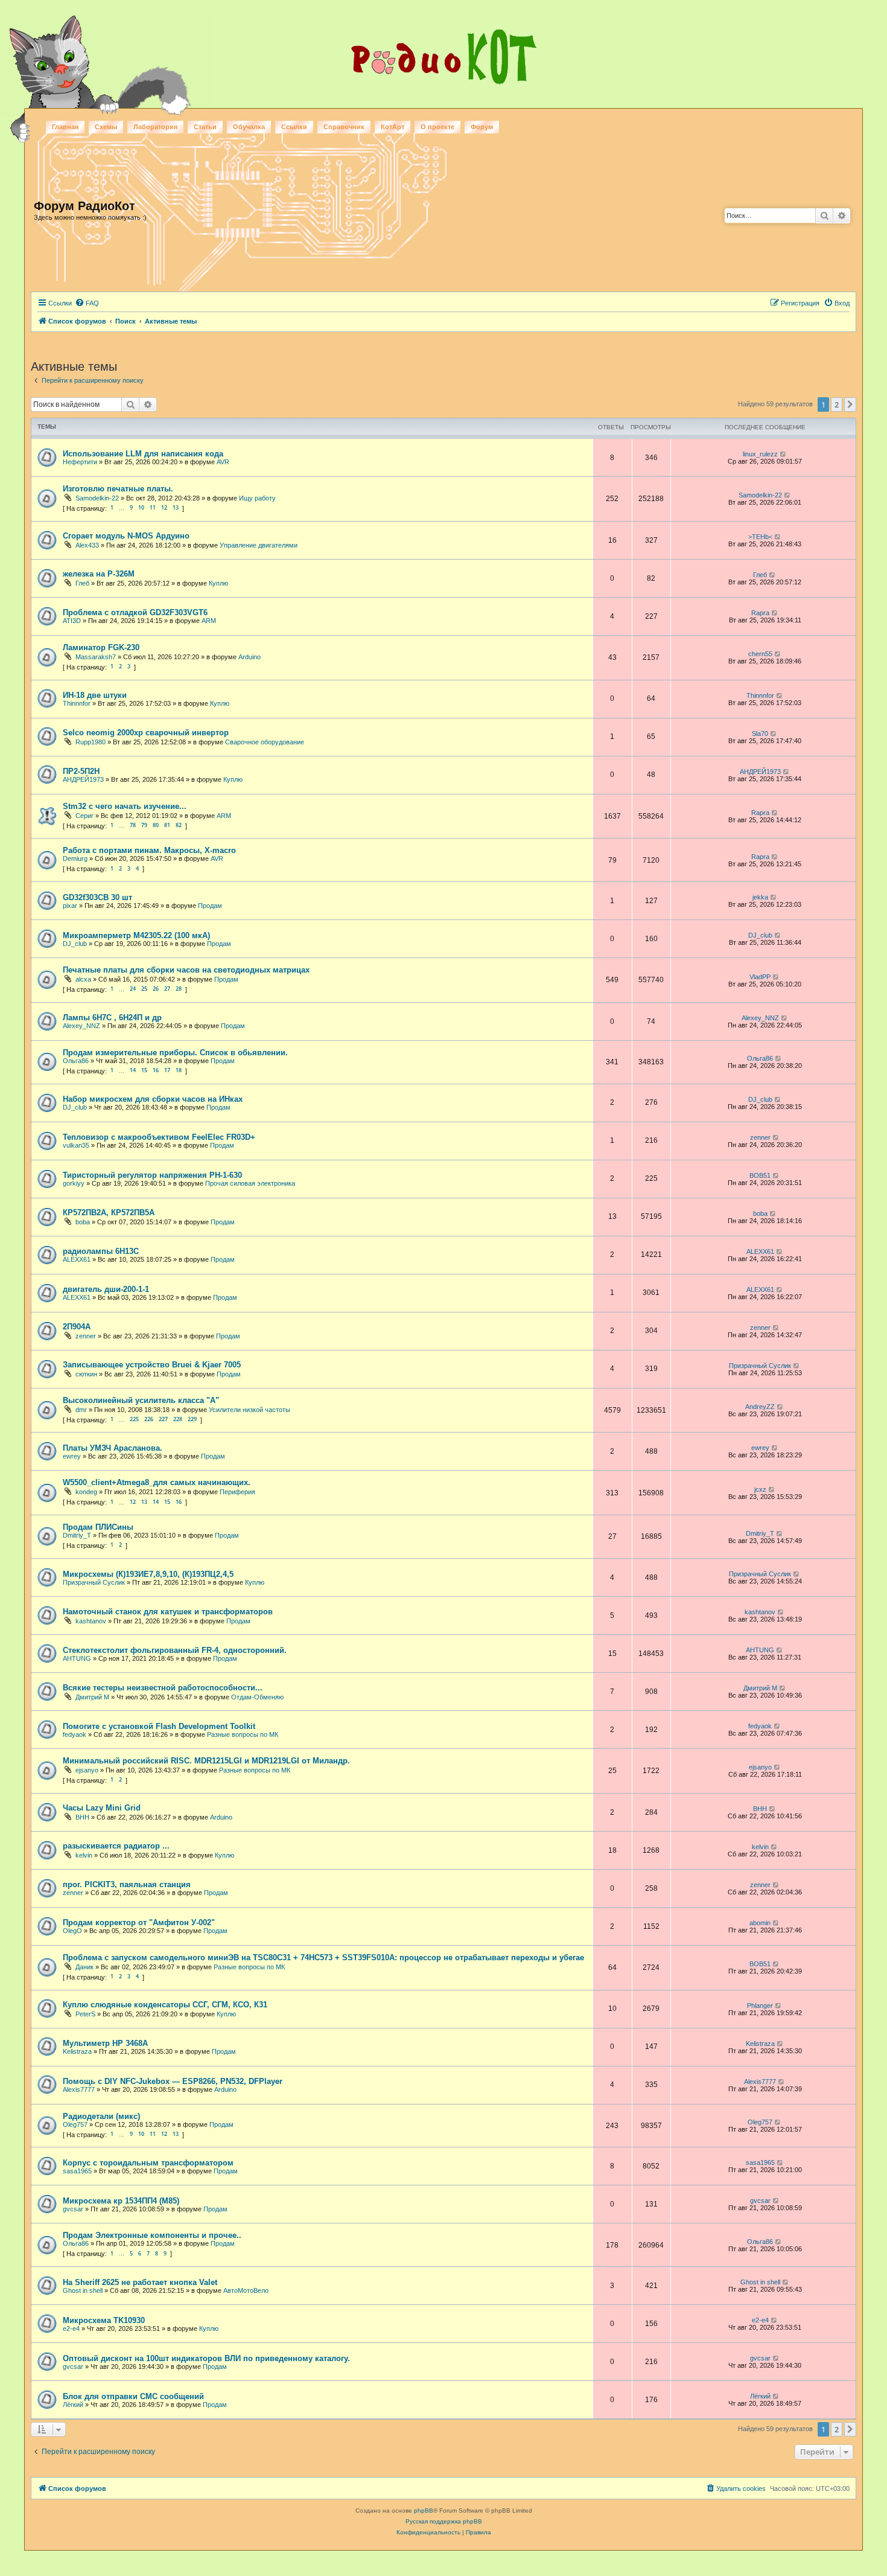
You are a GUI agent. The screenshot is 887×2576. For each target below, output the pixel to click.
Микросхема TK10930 (104, 2320)
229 (192, 1419)
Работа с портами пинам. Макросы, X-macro (149, 850)
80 (156, 825)
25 (144, 989)
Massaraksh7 (96, 657)
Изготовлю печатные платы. (118, 489)
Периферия (237, 1492)
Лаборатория (155, 127)
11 (153, 507)
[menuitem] (87, 303)
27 (167, 989)
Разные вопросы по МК (243, 1734)
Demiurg (75, 858)
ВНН (82, 1817)
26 (156, 989)
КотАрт (393, 127)
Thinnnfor (77, 703)
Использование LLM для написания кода (143, 454)
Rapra (760, 613)
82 (179, 825)
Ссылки (294, 127)
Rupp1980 (91, 742)
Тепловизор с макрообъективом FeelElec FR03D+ (159, 1137)
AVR (223, 462)
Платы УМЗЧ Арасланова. (113, 1448)
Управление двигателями (259, 545)
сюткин (86, 1374)
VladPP (760, 977)
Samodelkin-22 (97, 498)
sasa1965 (77, 2171)
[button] (850, 404)
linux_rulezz (760, 454)
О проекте (437, 127)
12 (164, 507)
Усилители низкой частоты (250, 1410)
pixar (70, 906)
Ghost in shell (83, 2290)
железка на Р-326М (99, 574)
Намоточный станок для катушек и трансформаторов (168, 1612)
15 (144, 1070)
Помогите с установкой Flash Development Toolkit (159, 1726)
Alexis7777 (79, 2089)
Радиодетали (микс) (101, 2116)
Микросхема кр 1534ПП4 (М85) (121, 2201)
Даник (84, 1967)
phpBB (424, 2510)
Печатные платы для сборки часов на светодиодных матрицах (186, 970)
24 (133, 989)
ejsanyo (87, 1770)
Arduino (250, 657)
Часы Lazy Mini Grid (102, 1808)
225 (134, 1419)
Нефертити (80, 462)
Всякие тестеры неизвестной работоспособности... (163, 1688)
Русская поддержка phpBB (444, 2521)
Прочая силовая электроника (250, 1183)
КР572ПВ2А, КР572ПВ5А (109, 1213)
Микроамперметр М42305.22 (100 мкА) (136, 935)
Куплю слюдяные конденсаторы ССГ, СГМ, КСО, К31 (165, 2005)
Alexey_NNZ (81, 1026)
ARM (209, 621)
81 (167, 825)
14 (133, 1070)
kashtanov (91, 1621)
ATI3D (72, 621)
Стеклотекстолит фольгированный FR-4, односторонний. (175, 1650)
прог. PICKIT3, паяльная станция (127, 1884)
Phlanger (760, 2006)
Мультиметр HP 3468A (105, 2043)
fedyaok (75, 1734)
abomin (760, 1923)
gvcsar (73, 2209)
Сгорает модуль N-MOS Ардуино (126, 536)
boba (83, 1222)
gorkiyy (74, 1183)
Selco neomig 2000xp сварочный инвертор (146, 733)
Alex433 (87, 545)
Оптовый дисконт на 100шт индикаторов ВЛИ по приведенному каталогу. (206, 2358)
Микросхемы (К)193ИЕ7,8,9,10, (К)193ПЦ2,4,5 (148, 1574)
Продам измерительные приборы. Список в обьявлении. (175, 1053)
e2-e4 (71, 2328)
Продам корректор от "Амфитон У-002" (139, 1922)
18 (179, 1070)
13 (176, 507)
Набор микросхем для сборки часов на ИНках (153, 1099)
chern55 (760, 654)
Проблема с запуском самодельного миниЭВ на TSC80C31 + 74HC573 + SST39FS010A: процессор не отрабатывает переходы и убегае (323, 1958)
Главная (65, 127)
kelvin (84, 1855)
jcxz (760, 1489)
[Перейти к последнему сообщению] (784, 454)
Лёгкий (73, 2405)
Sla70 (760, 733)
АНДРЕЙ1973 (83, 779)
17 (167, 1070)
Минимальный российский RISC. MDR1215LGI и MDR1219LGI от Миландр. (206, 1761)
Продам (210, 906)
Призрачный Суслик (760, 1366)
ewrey (72, 1456)
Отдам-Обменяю (257, 1697)
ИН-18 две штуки (95, 695)
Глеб (82, 583)
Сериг (84, 816)
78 (133, 825)
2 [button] (837, 404)
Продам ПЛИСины (98, 1527)
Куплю (218, 583)
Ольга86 (76, 1061)
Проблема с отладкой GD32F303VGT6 (135, 612)
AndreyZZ (760, 1407)
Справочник (344, 127)
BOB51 (760, 1175)
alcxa (83, 979)
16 (156, 1070)
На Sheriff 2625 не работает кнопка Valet (140, 2282)
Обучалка (249, 127)
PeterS (85, 2014)
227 (163, 1419)
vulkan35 (76, 1145)
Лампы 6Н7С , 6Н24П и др (112, 1018)
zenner (760, 1137)
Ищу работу (257, 498)
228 (178, 1419)
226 (149, 1419)
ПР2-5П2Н (81, 771)
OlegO (72, 1931)
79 (144, 825)
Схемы (106, 127)
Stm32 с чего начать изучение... (125, 806)
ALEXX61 (77, 1259)
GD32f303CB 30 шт (97, 897)
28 (179, 989)
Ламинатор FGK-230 (101, 647)
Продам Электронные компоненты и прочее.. (152, 2235)
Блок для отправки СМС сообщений (133, 2396)
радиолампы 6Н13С (101, 1251)
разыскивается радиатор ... (116, 1846)
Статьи (205, 127)
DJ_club (75, 944)
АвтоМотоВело (246, 2290)
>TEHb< (760, 537)
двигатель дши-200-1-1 (106, 1289)
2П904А (77, 1327)
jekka (760, 897)
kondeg (86, 1492)
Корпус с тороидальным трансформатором (148, 2163)
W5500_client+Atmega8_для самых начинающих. (157, 1482)
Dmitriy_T (77, 1535)
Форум (482, 127)
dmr (81, 1410)
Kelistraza (77, 2051)
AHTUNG (77, 1658)
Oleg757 (75, 2124)
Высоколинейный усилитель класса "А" (141, 1400)
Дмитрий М (92, 1697)
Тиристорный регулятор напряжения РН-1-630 (152, 1175)
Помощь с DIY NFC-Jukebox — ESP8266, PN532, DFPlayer (173, 2081)
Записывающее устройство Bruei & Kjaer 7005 (152, 1365)
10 (141, 507)
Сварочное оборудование (265, 742)
